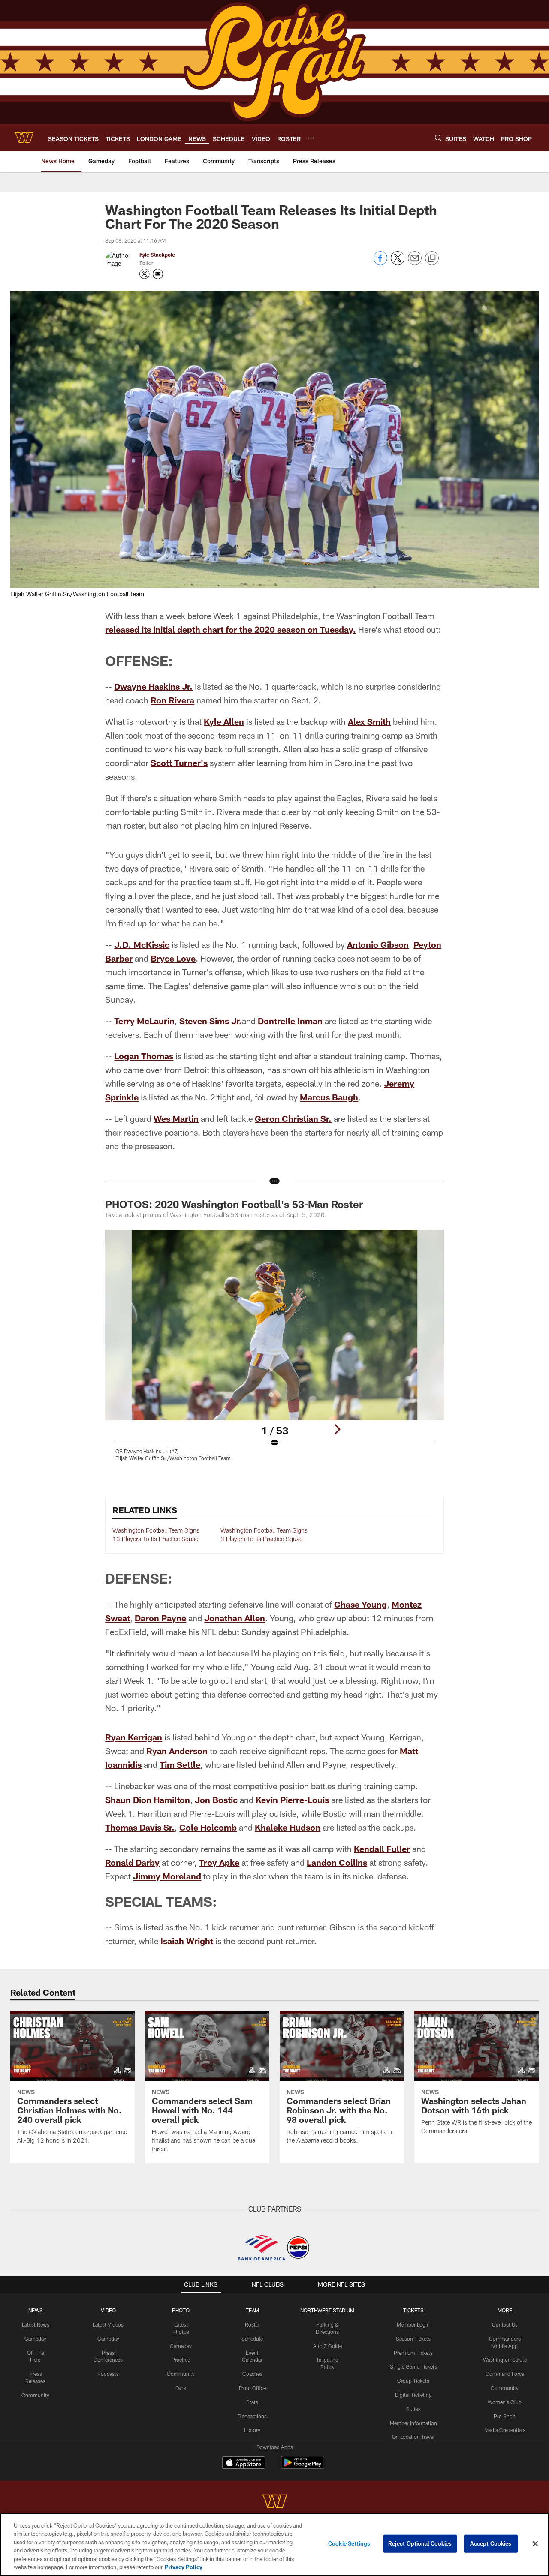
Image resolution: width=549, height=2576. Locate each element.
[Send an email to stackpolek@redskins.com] (158, 274)
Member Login (413, 2324)
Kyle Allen (224, 721)
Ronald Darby (132, 1862)
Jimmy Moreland (167, 1876)
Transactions (252, 2416)
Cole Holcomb (208, 1827)
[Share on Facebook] (380, 263)
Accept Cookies (491, 2543)
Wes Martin (176, 1118)
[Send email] (415, 263)
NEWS (36, 2310)
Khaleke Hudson (288, 1827)
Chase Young (360, 1604)
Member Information (413, 2423)
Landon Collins (337, 1862)
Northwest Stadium (327, 2310)
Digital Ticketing (413, 2395)
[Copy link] (432, 259)
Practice (181, 2360)
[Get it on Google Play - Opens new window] (303, 2467)
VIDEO (108, 2310)
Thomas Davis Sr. (140, 1827)
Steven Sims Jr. (211, 1021)
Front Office (252, 2388)
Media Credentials (505, 2430)
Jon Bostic (216, 1800)
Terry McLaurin (144, 1021)
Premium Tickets (413, 2353)
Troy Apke (219, 1862)
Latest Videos (108, 2324)
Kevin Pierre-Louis (292, 1800)
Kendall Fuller (382, 1849)
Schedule (252, 2339)
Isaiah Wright (187, 1941)
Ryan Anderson (177, 1751)
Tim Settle (180, 1764)
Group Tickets (413, 2381)
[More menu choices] (311, 138)
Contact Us (505, 2324)
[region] (274, 2544)
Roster (252, 2324)
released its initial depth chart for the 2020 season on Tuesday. (231, 629)
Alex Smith (369, 721)
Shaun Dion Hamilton (148, 1800)
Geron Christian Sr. (293, 1118)
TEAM (252, 2310)
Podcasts (108, 2374)
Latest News (36, 2324)
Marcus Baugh (329, 1097)
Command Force (505, 2374)
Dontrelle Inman (290, 1021)
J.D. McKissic (142, 944)
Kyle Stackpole (157, 255)
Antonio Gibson (378, 944)
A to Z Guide (327, 2346)
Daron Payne (160, 1618)
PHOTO (181, 2310)
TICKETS (413, 2310)
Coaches (252, 2374)
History (252, 2430)
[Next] (337, 1429)
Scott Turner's (179, 763)
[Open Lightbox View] (274, 1351)
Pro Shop (505, 2416)
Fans (181, 2388)
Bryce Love (173, 958)
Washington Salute (505, 2360)
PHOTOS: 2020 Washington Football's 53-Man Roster (234, 1204)
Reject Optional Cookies (420, 2543)
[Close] (535, 2544)
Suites (413, 2409)
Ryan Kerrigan (134, 1737)
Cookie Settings (349, 2543)
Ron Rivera (172, 700)
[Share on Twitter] (398, 263)
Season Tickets (413, 2339)
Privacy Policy (184, 2567)
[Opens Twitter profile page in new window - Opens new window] (145, 274)
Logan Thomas (144, 1056)
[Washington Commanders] (274, 2502)
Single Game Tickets (413, 2366)
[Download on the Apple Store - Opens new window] (244, 2464)
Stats (252, 2402)
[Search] (438, 138)
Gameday (35, 2339)
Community (35, 2395)
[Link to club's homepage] (24, 138)
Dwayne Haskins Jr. (153, 686)
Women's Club (505, 2402)
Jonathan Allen (235, 1618)
